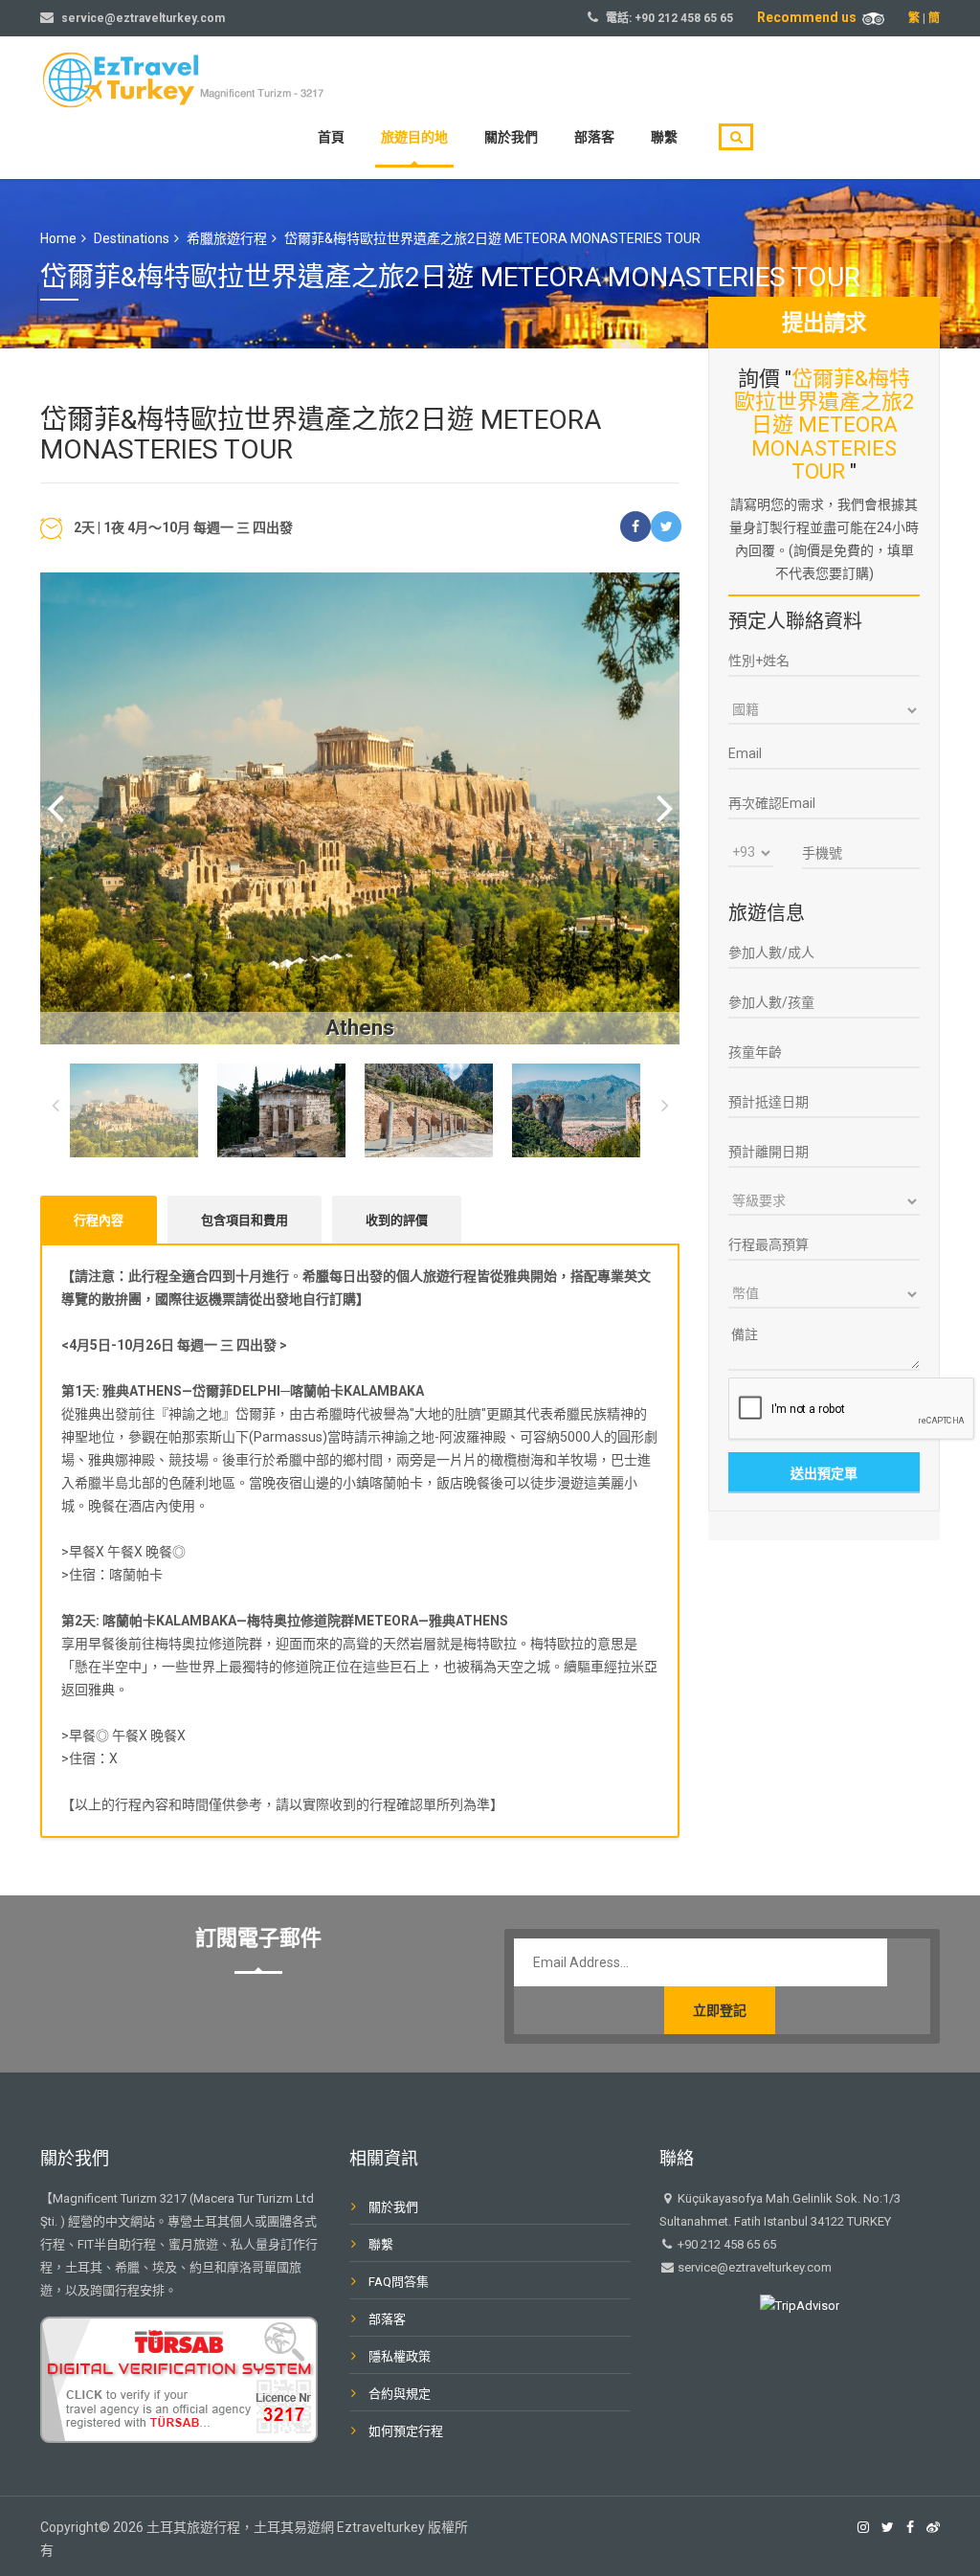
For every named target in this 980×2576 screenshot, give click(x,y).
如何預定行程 (406, 2431)
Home (58, 238)
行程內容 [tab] (99, 1220)
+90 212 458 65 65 (684, 18)
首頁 (331, 137)
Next (665, 808)
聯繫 (664, 137)
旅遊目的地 (414, 137)
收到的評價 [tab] (397, 1220)
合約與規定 (400, 2394)
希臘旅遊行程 (227, 238)
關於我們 (511, 137)
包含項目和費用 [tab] (245, 1220)
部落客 (594, 137)
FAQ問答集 (399, 2282)
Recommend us (810, 17)
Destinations (132, 238)
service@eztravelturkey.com (143, 18)
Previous (55, 808)
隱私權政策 (400, 2356)
